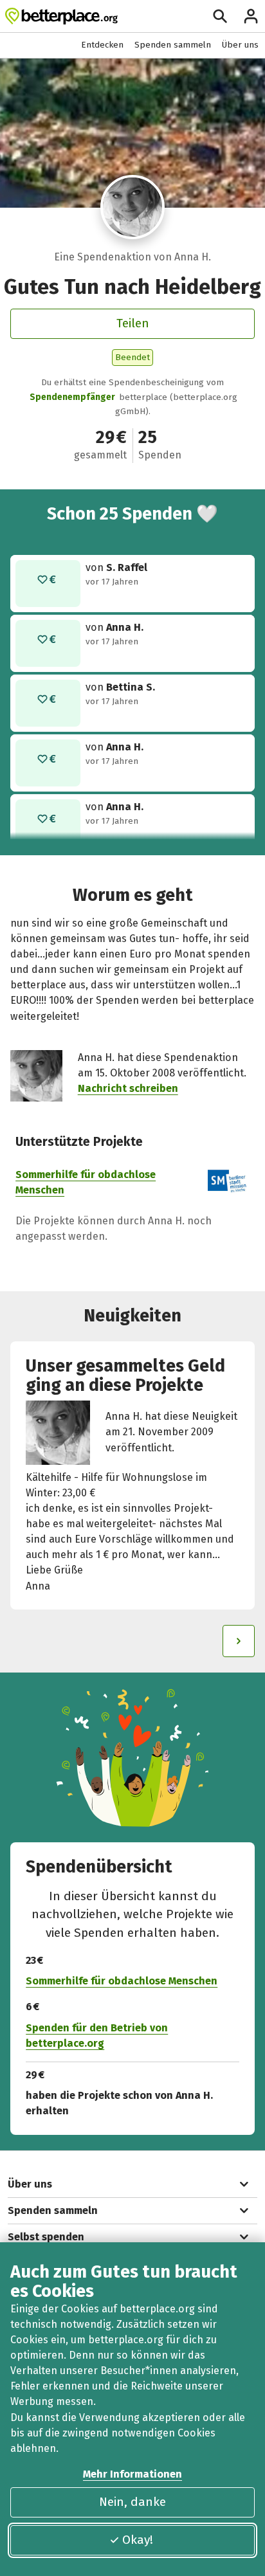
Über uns (240, 45)
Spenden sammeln (173, 45)
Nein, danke (132, 2502)
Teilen (133, 323)
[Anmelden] (251, 16)
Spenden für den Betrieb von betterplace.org (97, 2036)
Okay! (138, 2540)
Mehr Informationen (132, 2474)
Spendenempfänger (72, 397)
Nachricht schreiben (128, 1088)
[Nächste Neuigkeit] (239, 1641)
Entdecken (102, 45)
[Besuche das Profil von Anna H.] (133, 207)
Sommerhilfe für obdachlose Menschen (122, 1981)
